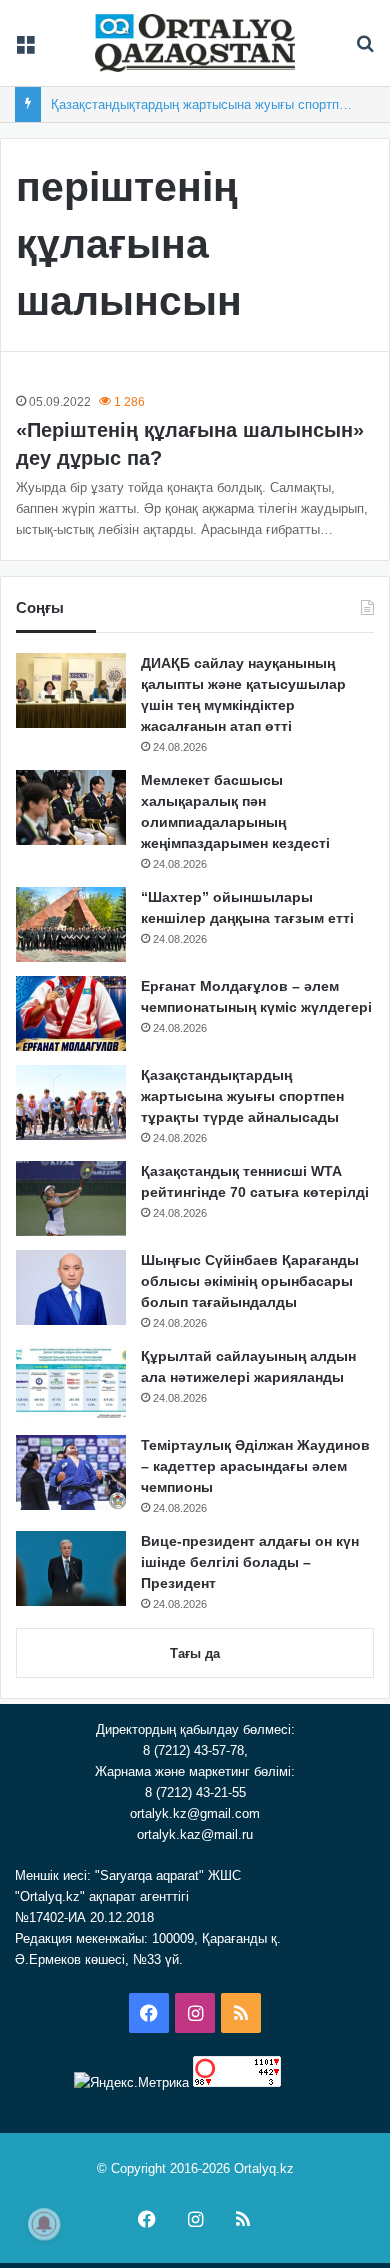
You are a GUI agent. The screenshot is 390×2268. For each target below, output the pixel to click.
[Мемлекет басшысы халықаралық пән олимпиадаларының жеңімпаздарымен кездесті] (71, 807)
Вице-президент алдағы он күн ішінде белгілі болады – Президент (250, 1562)
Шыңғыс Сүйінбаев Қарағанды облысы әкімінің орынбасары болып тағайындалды (250, 1281)
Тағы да (195, 1653)
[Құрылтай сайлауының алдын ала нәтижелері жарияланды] (71, 1383)
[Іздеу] (365, 50)
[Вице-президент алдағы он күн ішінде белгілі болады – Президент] (71, 1568)
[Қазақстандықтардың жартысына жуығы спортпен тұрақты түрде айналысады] (71, 1102)
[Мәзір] (25, 50)
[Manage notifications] (44, 2224)
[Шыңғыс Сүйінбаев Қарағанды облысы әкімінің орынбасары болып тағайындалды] (71, 1287)
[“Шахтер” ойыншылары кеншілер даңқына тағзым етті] (71, 924)
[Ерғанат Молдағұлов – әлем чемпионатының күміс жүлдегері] (71, 1013)
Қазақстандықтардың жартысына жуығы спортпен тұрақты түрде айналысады (242, 1096)
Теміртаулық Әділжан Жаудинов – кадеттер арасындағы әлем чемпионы (255, 1466)
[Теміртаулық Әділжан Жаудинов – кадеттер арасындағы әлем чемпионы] (71, 1472)
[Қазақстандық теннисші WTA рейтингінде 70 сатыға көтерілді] (71, 1198)
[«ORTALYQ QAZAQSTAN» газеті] (195, 43)
